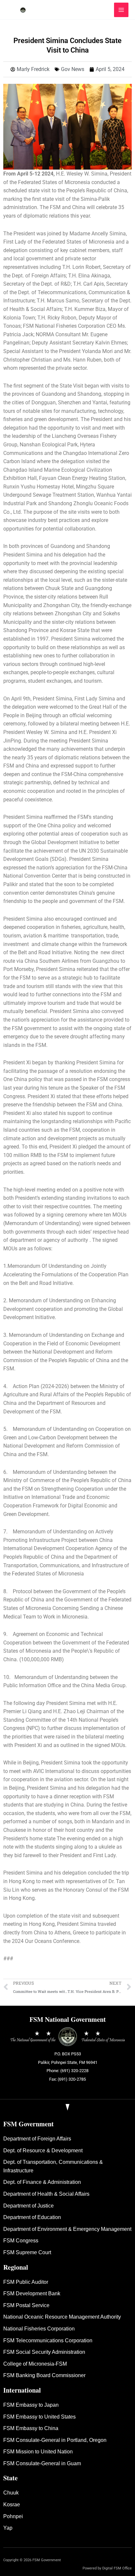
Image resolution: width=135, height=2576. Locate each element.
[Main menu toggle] (121, 10)
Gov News (73, 69)
